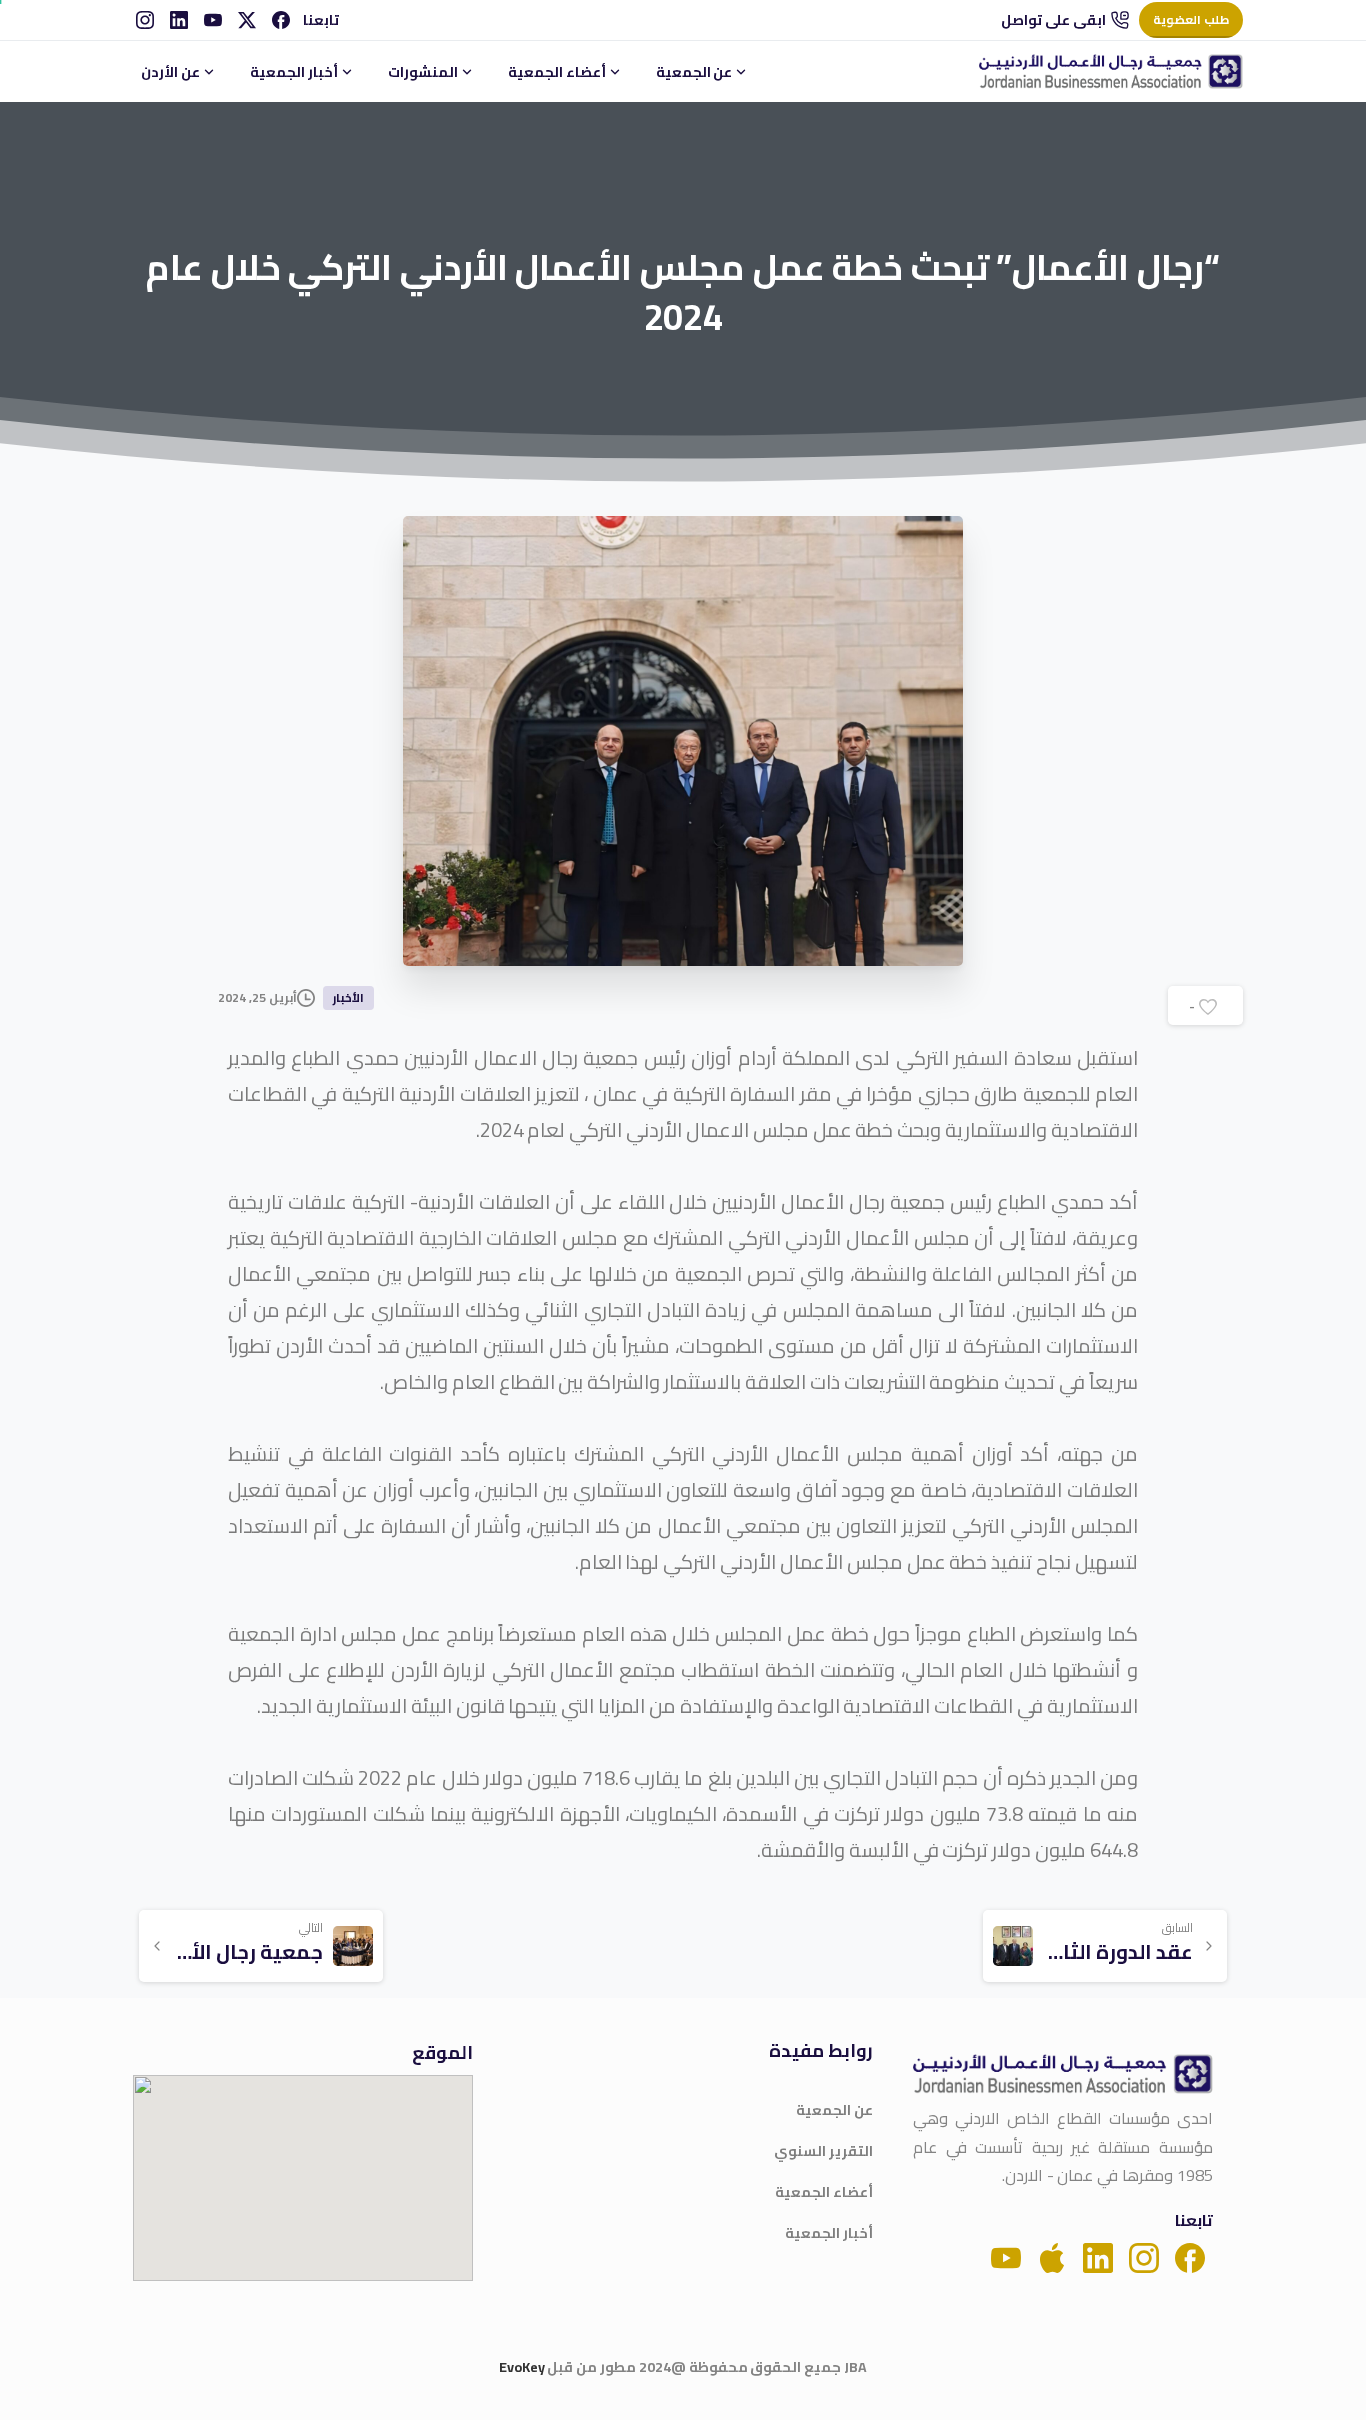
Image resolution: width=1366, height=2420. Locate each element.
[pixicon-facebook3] (1190, 2257)
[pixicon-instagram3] (1144, 2257)
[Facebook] (281, 20)
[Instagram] (145, 20)
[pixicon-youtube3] (1006, 2257)
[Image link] (1063, 2074)
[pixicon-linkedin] (1098, 2257)
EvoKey (521, 2367)
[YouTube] (213, 20)
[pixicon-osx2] (1052, 2257)
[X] (247, 20)
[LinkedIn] (179, 20)
